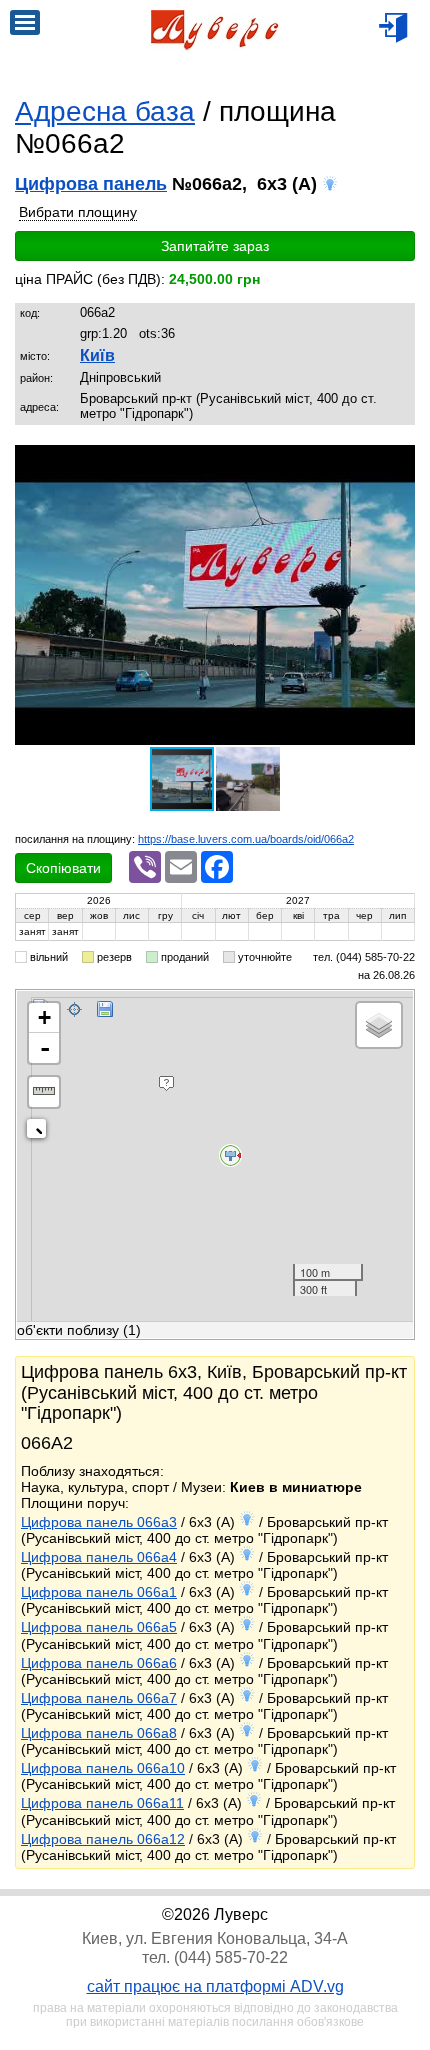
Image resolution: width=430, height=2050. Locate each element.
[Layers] (379, 1025)
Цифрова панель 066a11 (102, 1803)
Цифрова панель (91, 184)
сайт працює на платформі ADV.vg (215, 1986)
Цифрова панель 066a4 (99, 1557)
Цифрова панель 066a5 (99, 1627)
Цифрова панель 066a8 (99, 1733)
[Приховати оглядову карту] (40, 1132)
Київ (97, 355)
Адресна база (105, 111)
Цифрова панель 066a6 (99, 1663)
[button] (397, 463)
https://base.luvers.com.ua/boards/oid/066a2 (246, 839)
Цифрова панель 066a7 (99, 1698)
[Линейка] (44, 1092)
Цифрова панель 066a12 (103, 1839)
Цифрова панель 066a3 (99, 1522)
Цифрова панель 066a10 (103, 1768)
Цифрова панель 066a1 (99, 1592)
